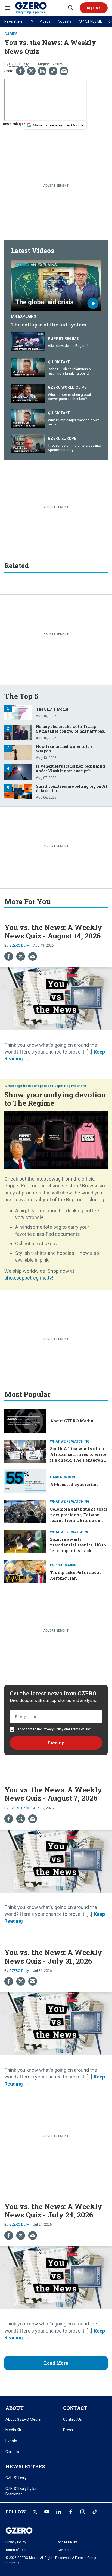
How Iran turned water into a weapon (64, 749)
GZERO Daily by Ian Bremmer (21, 2491)
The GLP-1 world (52, 709)
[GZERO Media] (41, 8)
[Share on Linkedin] (42, 71)
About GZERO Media (72, 1421)
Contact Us (72, 2419)
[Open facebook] (71, 2512)
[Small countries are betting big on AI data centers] (18, 791)
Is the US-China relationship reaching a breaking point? (69, 371)
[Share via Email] (64, 71)
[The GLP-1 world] (18, 712)
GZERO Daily (19, 64)
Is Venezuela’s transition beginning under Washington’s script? (70, 768)
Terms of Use (81, 1729)
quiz (22, 124)
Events (11, 2441)
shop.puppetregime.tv (28, 1278)
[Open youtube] (47, 2512)
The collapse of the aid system (49, 325)
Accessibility (67, 2542)
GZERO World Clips (67, 387)
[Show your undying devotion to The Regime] (56, 1139)
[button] (94, 8)
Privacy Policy (53, 1729)
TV (31, 21)
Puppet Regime (63, 339)
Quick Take (59, 362)
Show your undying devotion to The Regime (55, 1099)
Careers (12, 2452)
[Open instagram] (83, 2512)
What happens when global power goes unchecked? (69, 397)
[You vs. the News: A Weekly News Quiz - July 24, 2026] (56, 2277)
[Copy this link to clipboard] (53, 71)
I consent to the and (54, 1729)
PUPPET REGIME (90, 21)
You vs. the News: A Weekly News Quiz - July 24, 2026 (53, 2211)
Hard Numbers (63, 1477)
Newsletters (13, 21)
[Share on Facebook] (20, 71)
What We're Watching (70, 1441)
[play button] (56, 285)
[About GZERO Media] (25, 1420)
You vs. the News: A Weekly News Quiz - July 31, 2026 (53, 1956)
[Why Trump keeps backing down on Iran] (28, 418)
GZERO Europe (62, 438)
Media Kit (13, 2430)
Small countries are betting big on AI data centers (71, 789)
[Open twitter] (35, 2512)
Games (11, 34)
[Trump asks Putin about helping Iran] (25, 1571)
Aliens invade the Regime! (68, 346)
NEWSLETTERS (25, 2466)
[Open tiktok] (95, 2512)
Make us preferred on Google (58, 125)
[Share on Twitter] (31, 71)
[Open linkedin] (59, 2512)
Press (68, 2430)
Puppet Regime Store (69, 1086)
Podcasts (64, 21)
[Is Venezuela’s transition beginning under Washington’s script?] (18, 771)
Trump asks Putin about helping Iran (76, 1575)
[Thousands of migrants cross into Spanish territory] (28, 443)
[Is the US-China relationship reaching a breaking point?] (28, 367)
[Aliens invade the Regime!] (28, 341)
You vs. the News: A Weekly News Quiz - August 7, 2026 (53, 1794)
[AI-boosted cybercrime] (25, 1480)
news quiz (11, 124)
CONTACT (75, 2408)
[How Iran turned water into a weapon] (18, 751)
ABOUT (15, 2408)
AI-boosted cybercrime (74, 1484)
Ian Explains (24, 316)
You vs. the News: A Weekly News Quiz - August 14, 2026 (53, 932)
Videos (45, 21)
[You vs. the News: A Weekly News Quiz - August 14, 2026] (56, 998)
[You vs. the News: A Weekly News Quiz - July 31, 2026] (56, 2023)
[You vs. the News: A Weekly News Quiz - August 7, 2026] (56, 1860)
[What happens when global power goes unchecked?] (28, 392)
